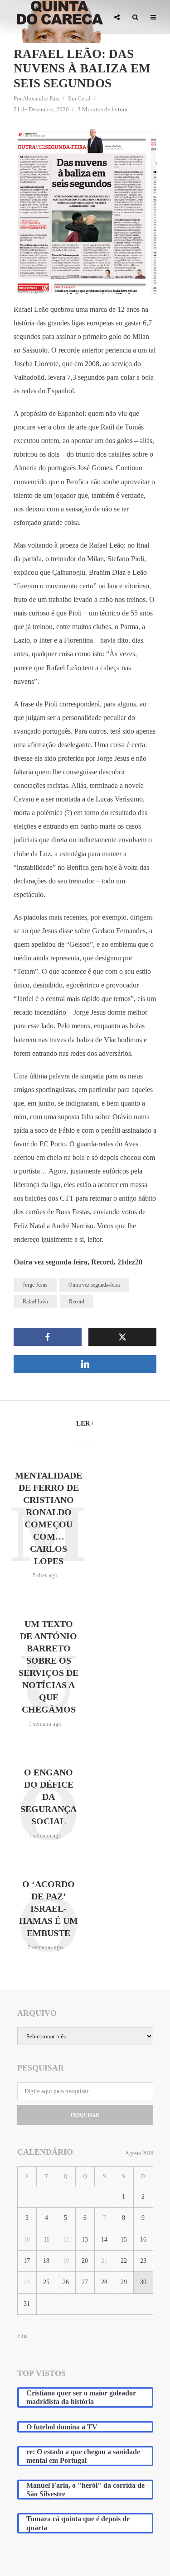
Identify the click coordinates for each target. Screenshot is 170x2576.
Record (77, 1302)
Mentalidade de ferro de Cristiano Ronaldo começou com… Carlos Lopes (49, 1518)
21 (104, 2261)
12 (66, 2240)
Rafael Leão (35, 1302)
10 (27, 2240)
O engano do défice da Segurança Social (49, 1797)
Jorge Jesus (35, 1285)
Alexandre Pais (41, 98)
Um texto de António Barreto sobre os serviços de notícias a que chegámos (49, 1667)
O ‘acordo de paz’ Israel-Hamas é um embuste (49, 1908)
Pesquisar (85, 2115)
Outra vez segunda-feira (94, 1285)
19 (66, 2261)
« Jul (22, 2336)
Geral (84, 98)
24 (27, 2282)
